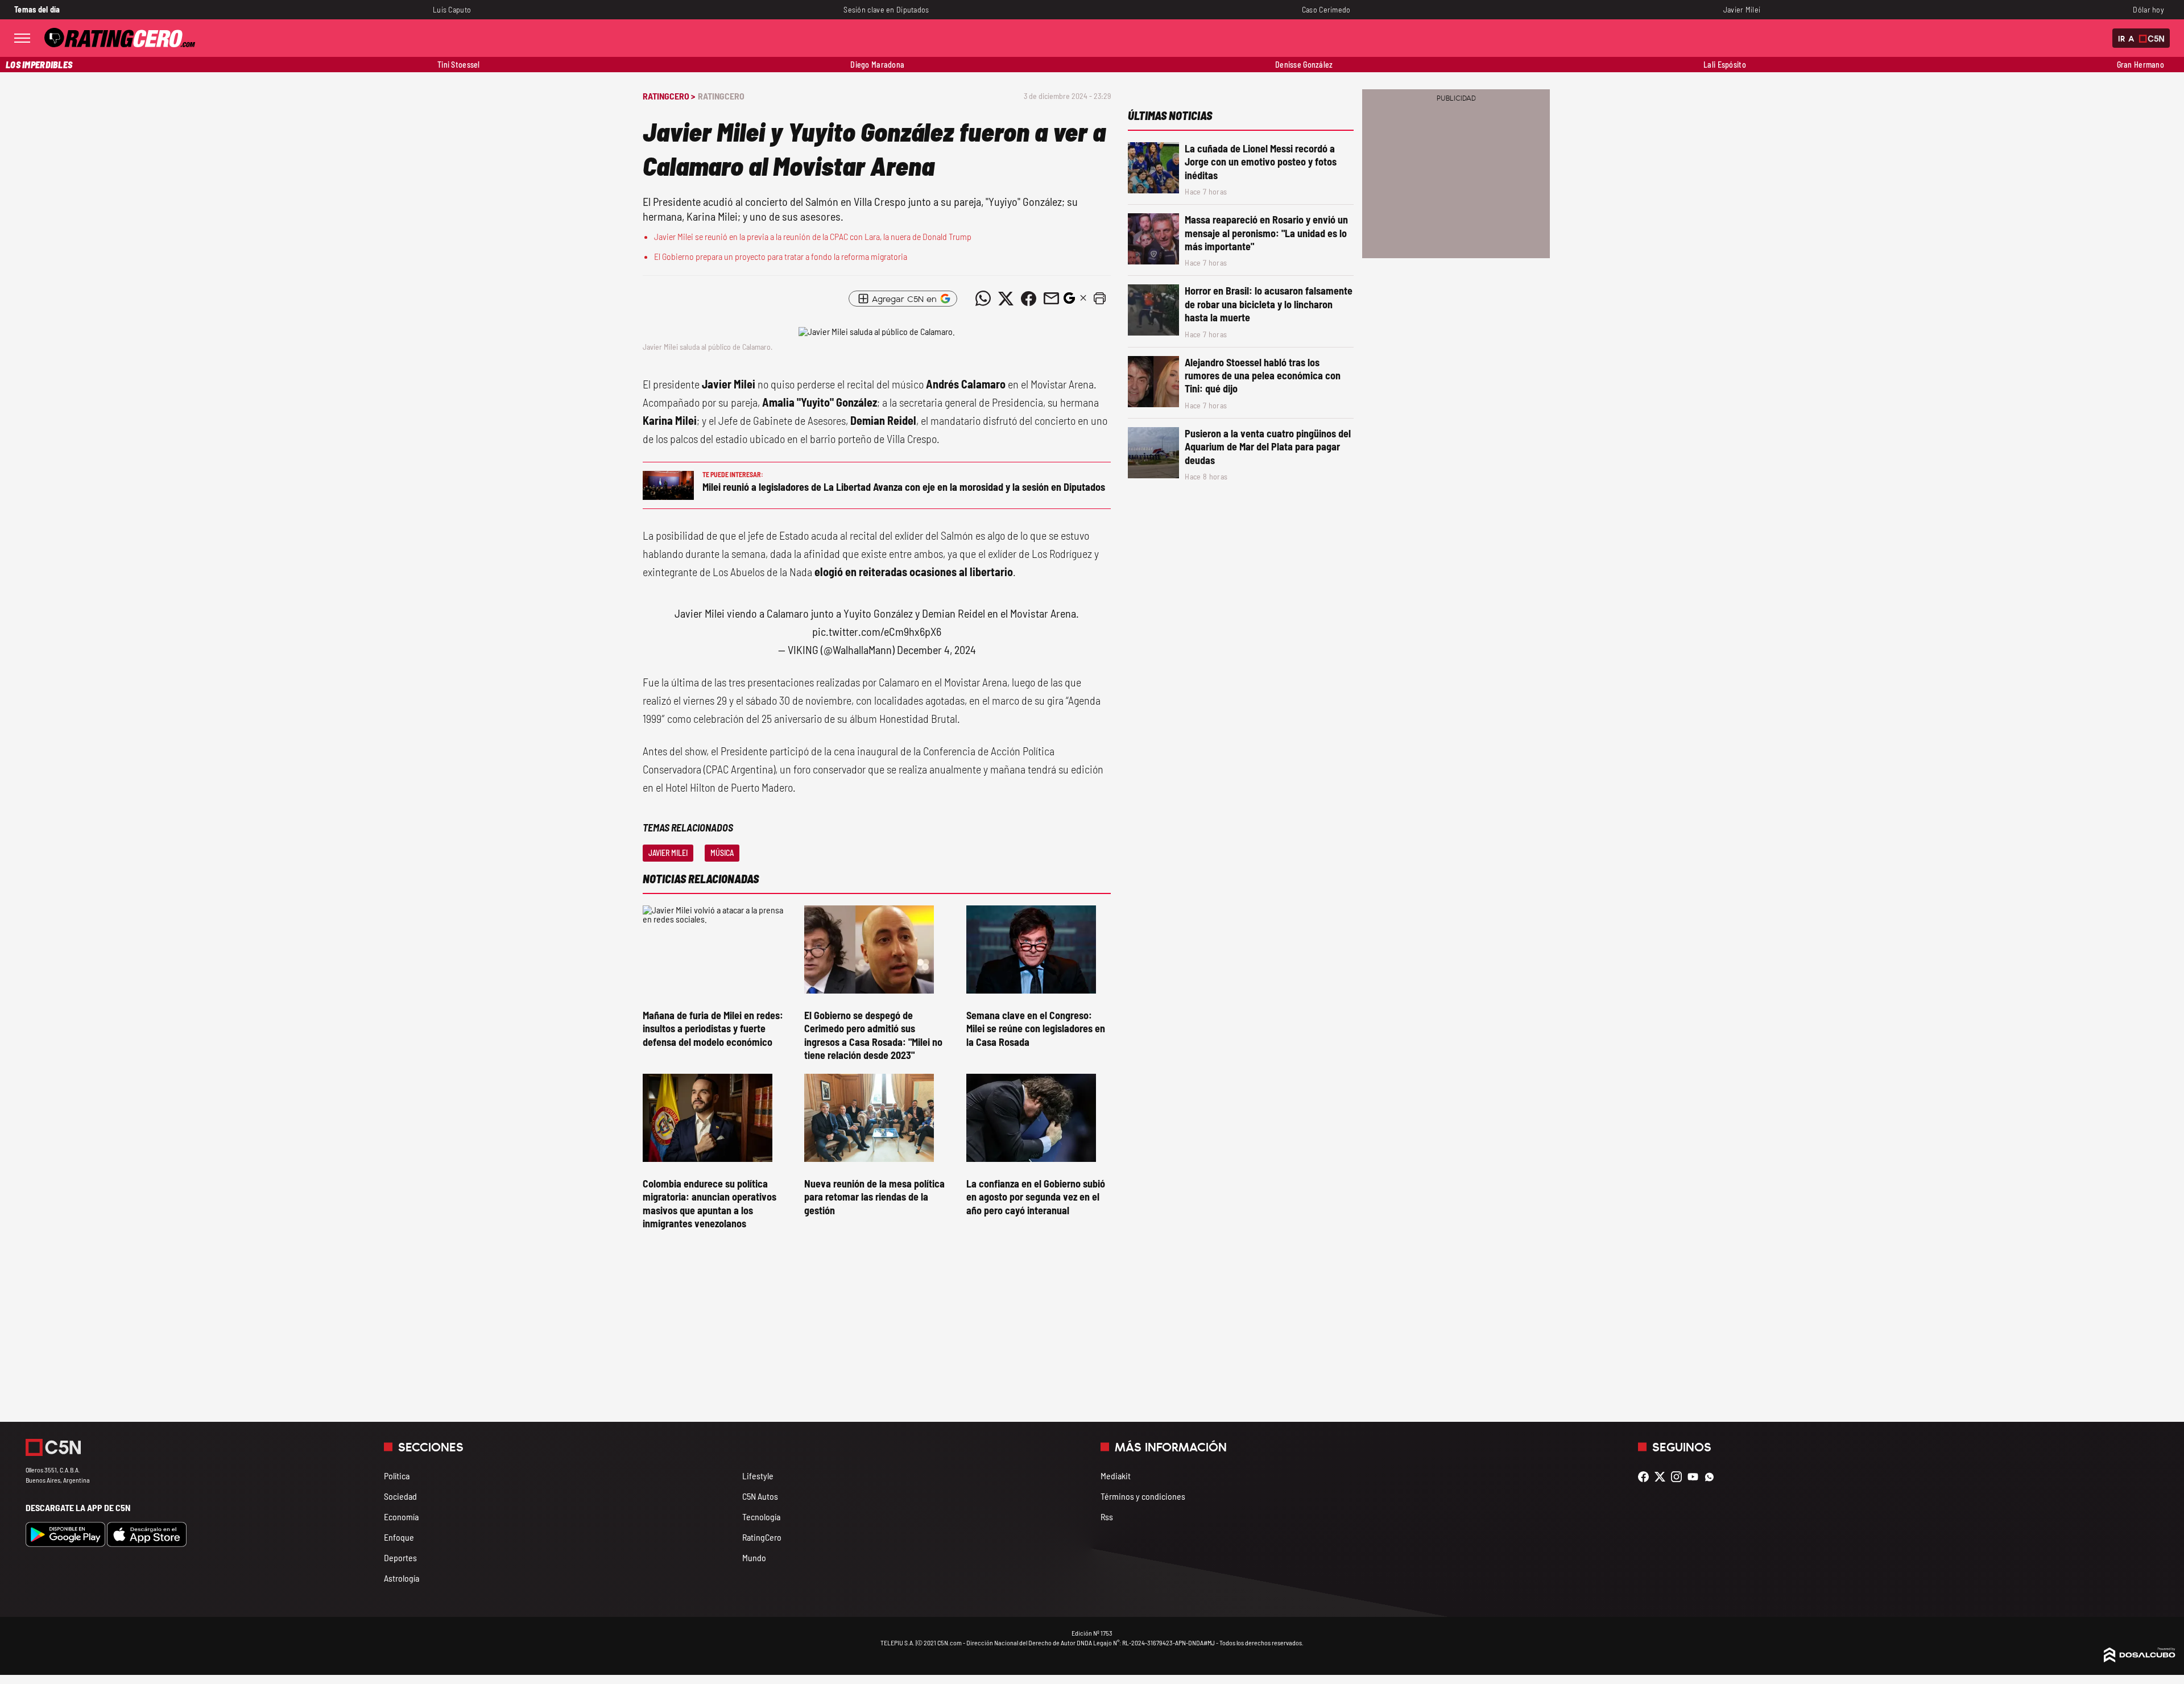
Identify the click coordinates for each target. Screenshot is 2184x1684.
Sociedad (400, 1496)
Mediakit (1116, 1476)
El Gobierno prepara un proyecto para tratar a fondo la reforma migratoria (781, 256)
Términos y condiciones (1143, 1496)
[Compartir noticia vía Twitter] (1006, 299)
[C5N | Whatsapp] (1712, 1477)
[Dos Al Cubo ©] (2140, 1659)
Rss (1107, 1517)
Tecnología (761, 1517)
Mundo (754, 1557)
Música (722, 853)
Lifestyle (758, 1476)
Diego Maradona (877, 65)
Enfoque (399, 1537)
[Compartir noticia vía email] (1051, 299)
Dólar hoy (2148, 9)
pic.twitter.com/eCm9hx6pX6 (877, 631)
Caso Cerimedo (1326, 9)
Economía (401, 1517)
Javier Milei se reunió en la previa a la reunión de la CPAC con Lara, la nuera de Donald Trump (813, 236)
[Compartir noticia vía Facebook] (1028, 299)
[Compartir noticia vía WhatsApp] (983, 299)
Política (397, 1476)
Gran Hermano (2140, 65)
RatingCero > (669, 96)
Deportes (400, 1557)
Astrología (402, 1578)
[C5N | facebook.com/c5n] (1646, 1477)
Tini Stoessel (459, 65)
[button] (1099, 299)
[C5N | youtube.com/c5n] (1696, 1477)
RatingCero (721, 96)
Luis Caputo (452, 9)
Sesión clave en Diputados (886, 9)
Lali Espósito (1725, 65)
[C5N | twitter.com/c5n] (1663, 1477)
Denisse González (1304, 65)
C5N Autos (760, 1496)
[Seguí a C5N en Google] (1069, 301)
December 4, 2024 (936, 649)
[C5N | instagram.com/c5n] (1679, 1477)
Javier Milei (1742, 9)
